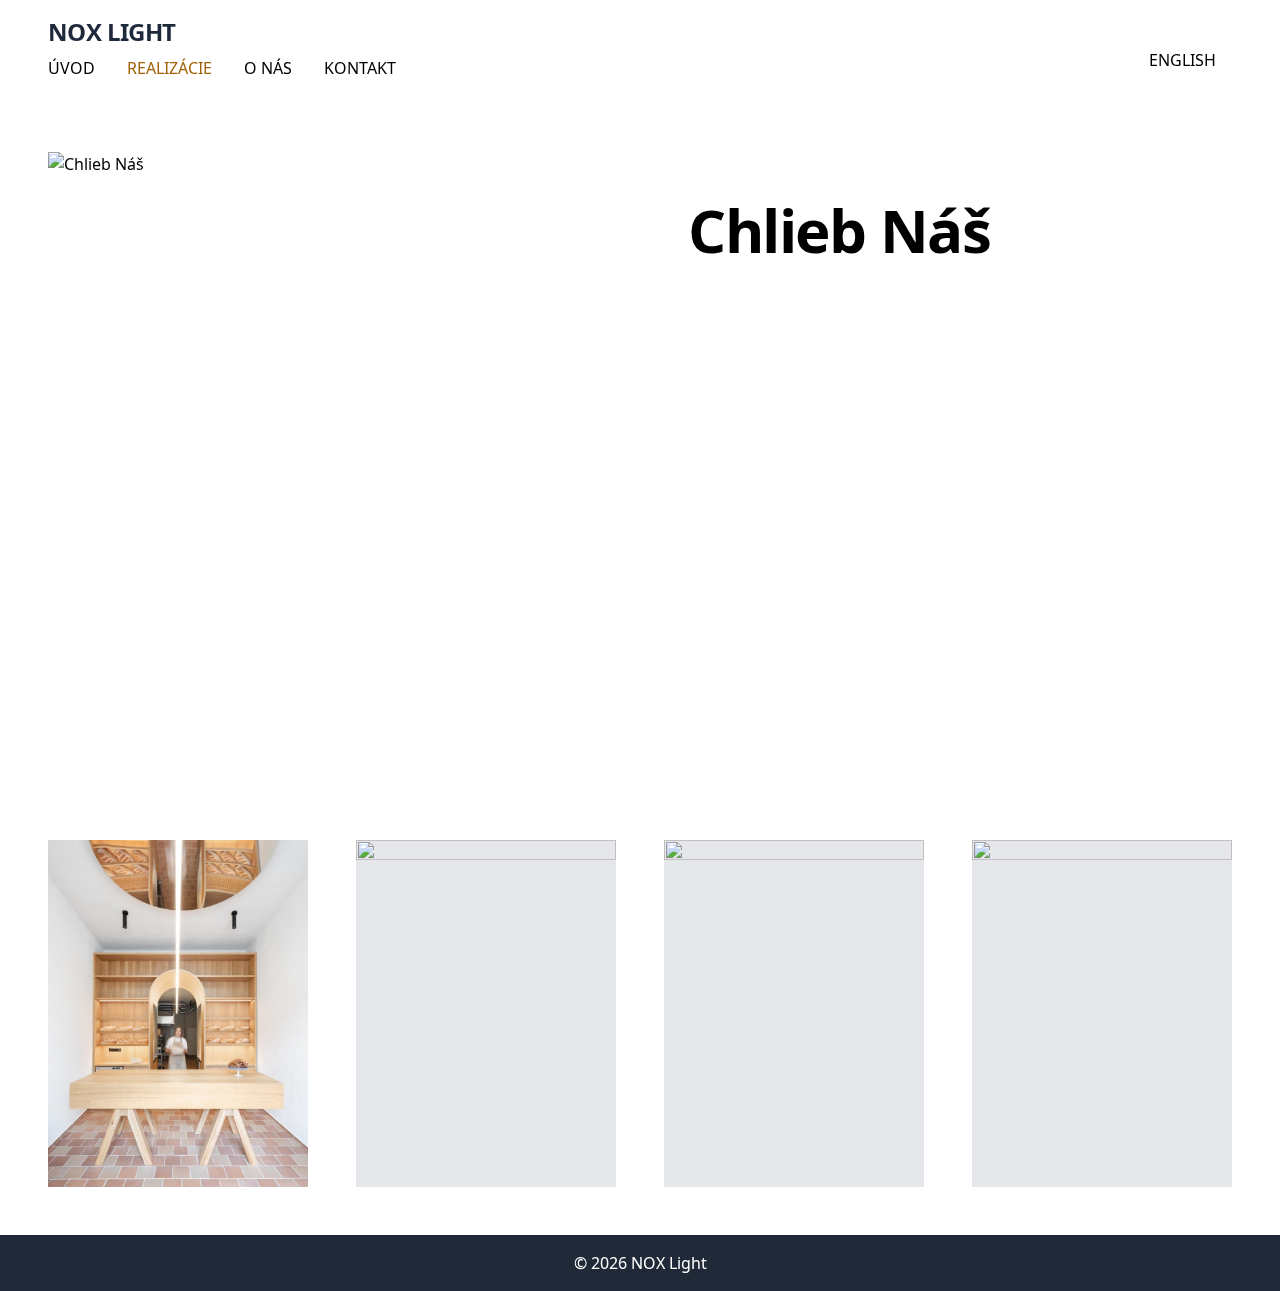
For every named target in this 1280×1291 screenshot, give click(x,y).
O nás (268, 68)
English (1182, 60)
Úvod (71, 68)
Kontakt (360, 68)
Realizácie (169, 68)
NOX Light (112, 31)
